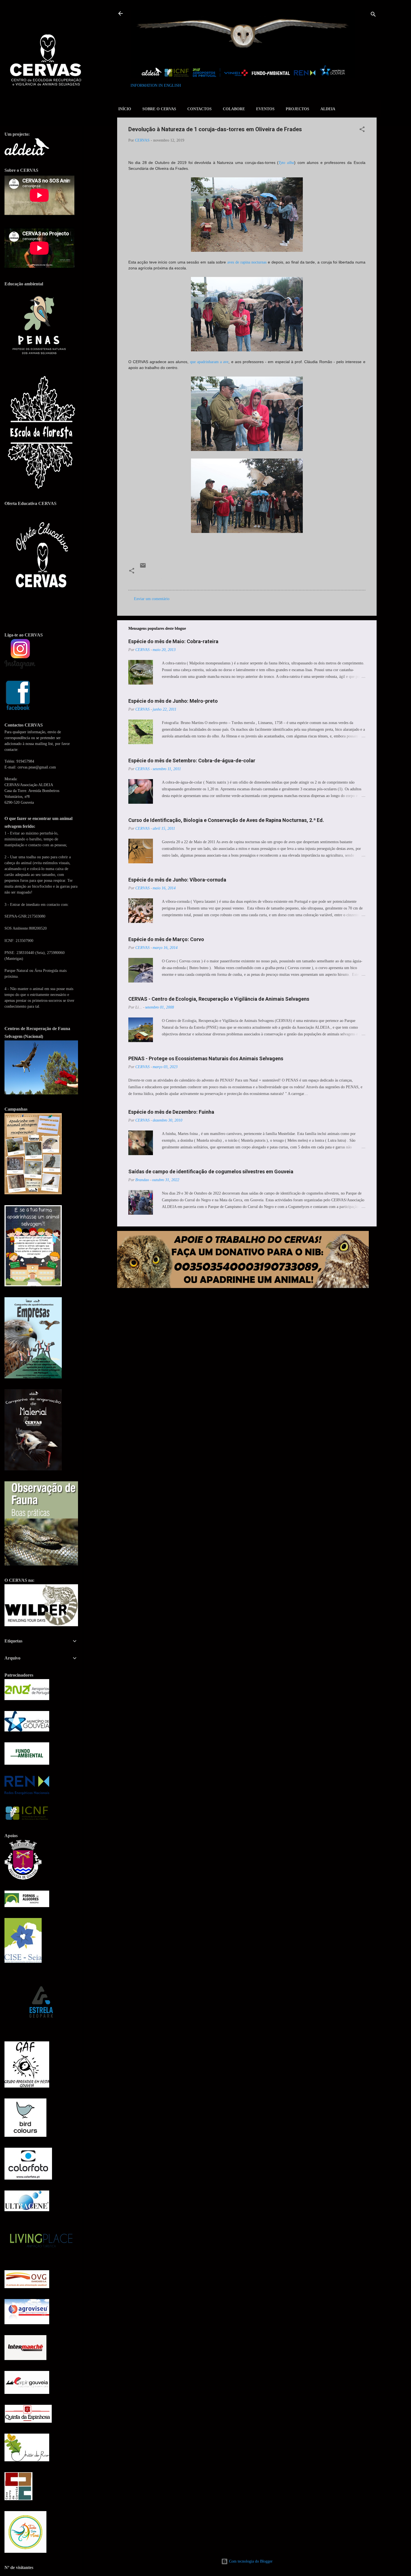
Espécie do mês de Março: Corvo (166, 939)
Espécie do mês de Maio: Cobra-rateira (173, 641)
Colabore (234, 109)
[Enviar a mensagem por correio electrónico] (143, 567)
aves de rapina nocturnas (247, 262)
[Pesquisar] (373, 15)
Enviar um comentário (152, 599)
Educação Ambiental (158, 578)
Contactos (199, 109)
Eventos (265, 109)
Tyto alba (286, 163)
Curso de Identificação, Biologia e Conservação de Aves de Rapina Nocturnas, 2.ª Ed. (226, 820)
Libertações (191, 578)
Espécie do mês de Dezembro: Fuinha (171, 1112)
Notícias (214, 578)
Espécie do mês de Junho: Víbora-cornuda (177, 880)
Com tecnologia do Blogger (250, 2561)
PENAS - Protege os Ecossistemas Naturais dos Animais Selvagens (206, 1058)
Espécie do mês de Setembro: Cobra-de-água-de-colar (192, 761)
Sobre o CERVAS (159, 109)
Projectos (297, 109)
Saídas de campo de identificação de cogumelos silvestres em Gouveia (211, 1171)
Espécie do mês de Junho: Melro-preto (173, 701)
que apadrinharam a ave (209, 362)
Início (125, 109)
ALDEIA (328, 109)
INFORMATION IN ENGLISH (156, 85)
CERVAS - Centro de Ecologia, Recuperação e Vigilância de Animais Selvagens (219, 999)
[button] (362, 130)
